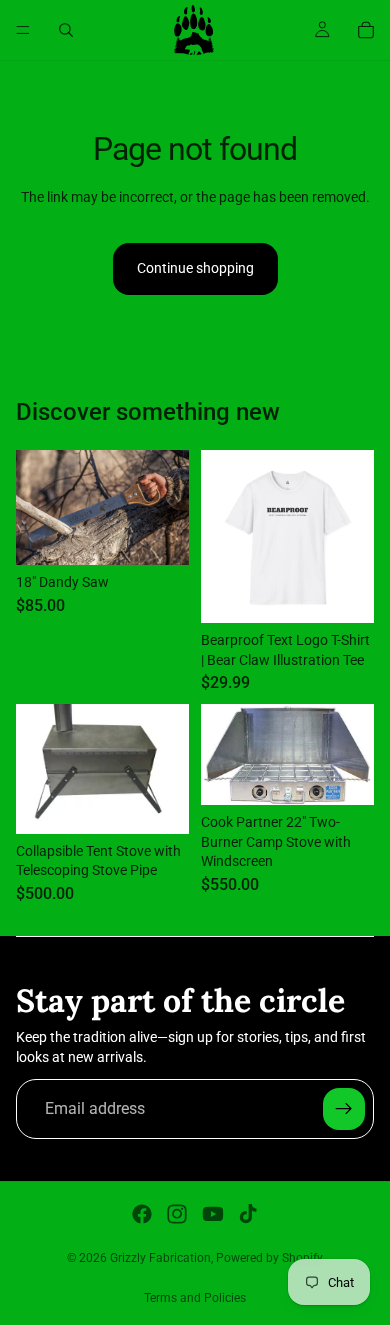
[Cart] (366, 30)
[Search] (66, 30)
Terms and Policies (195, 1298)
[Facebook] (142, 1214)
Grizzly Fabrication (160, 1258)
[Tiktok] (248, 1214)
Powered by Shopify (269, 1258)
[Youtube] (213, 1214)
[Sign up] (344, 1109)
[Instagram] (177, 1214)
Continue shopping (195, 268)
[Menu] (23, 30)
